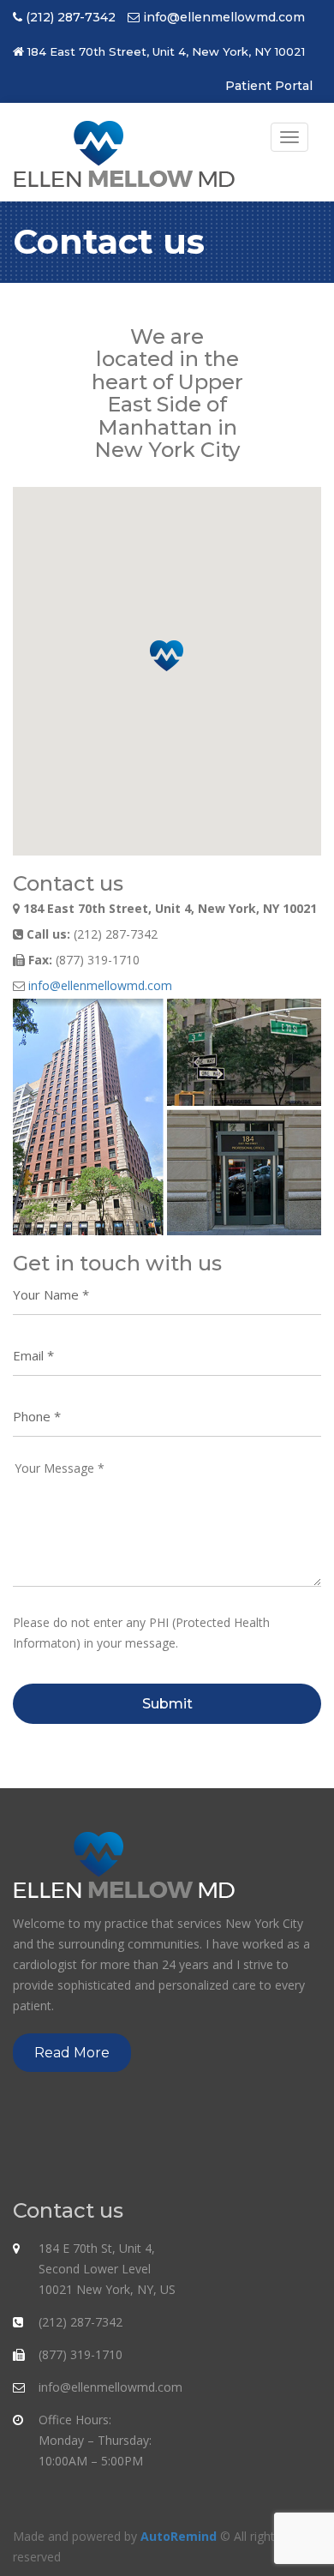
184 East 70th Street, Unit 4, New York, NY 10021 (166, 51)
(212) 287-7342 (71, 17)
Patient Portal (269, 86)
